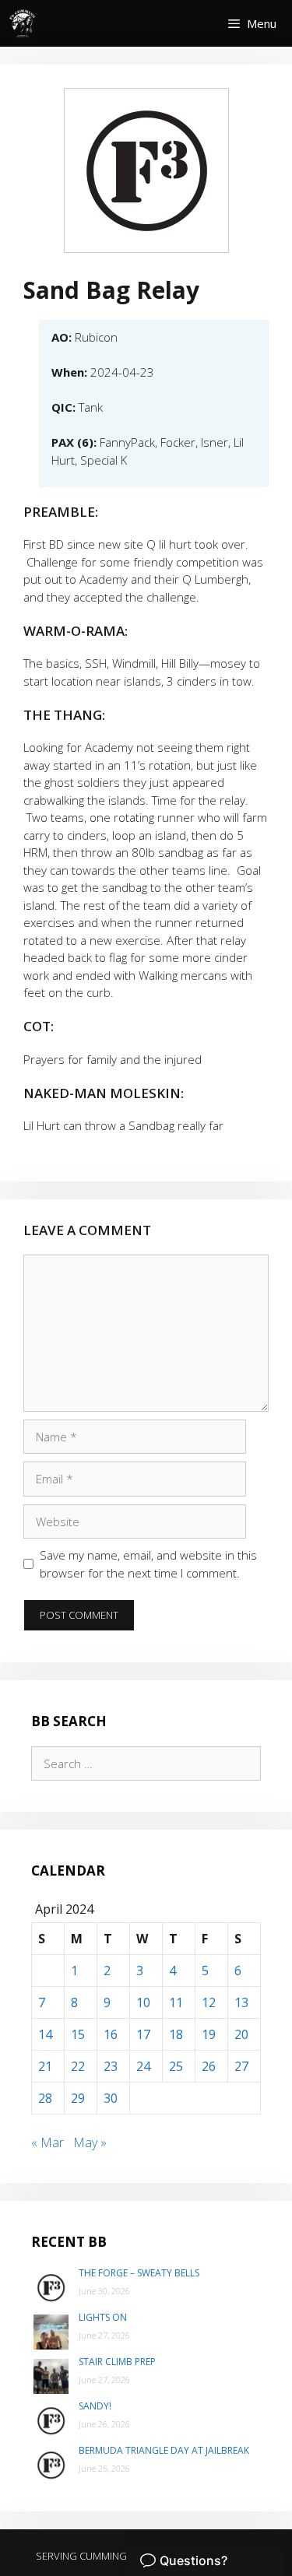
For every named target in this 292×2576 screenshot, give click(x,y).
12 (209, 2002)
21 (45, 2066)
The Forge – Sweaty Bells (139, 2273)
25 (176, 2066)
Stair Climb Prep (117, 2362)
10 (143, 2002)
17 (143, 2034)
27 (241, 2066)
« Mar (47, 2143)
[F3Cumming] (23, 23)
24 (143, 2066)
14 (45, 2034)
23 (111, 2066)
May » (90, 2143)
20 (241, 2034)
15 (78, 2034)
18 (176, 2034)
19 (209, 2034)
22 (78, 2066)
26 (209, 2066)
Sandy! (95, 2406)
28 (45, 2098)
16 (111, 2034)
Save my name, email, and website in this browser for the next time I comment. (148, 1564)
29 (78, 2098)
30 (111, 2098)
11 (176, 2002)
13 (241, 2002)
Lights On (103, 2317)
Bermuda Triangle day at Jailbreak (164, 2450)
